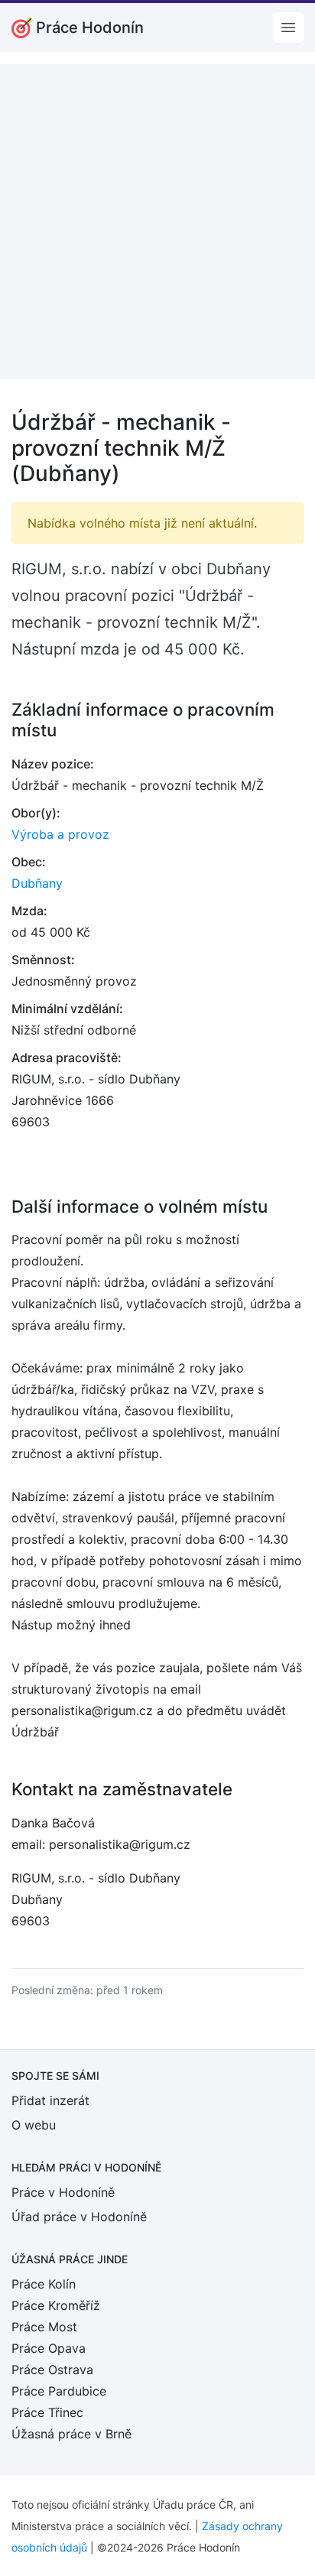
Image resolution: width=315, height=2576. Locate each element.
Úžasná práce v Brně (71, 2434)
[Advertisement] (157, 222)
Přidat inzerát (50, 2100)
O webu (34, 2125)
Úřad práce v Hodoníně (79, 2217)
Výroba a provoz (60, 834)
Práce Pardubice (59, 2391)
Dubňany (37, 883)
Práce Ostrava (52, 2370)
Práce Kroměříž (56, 2305)
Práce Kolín (44, 2284)
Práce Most (44, 2327)
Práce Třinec (47, 2412)
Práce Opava (49, 2348)
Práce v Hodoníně (63, 2192)
